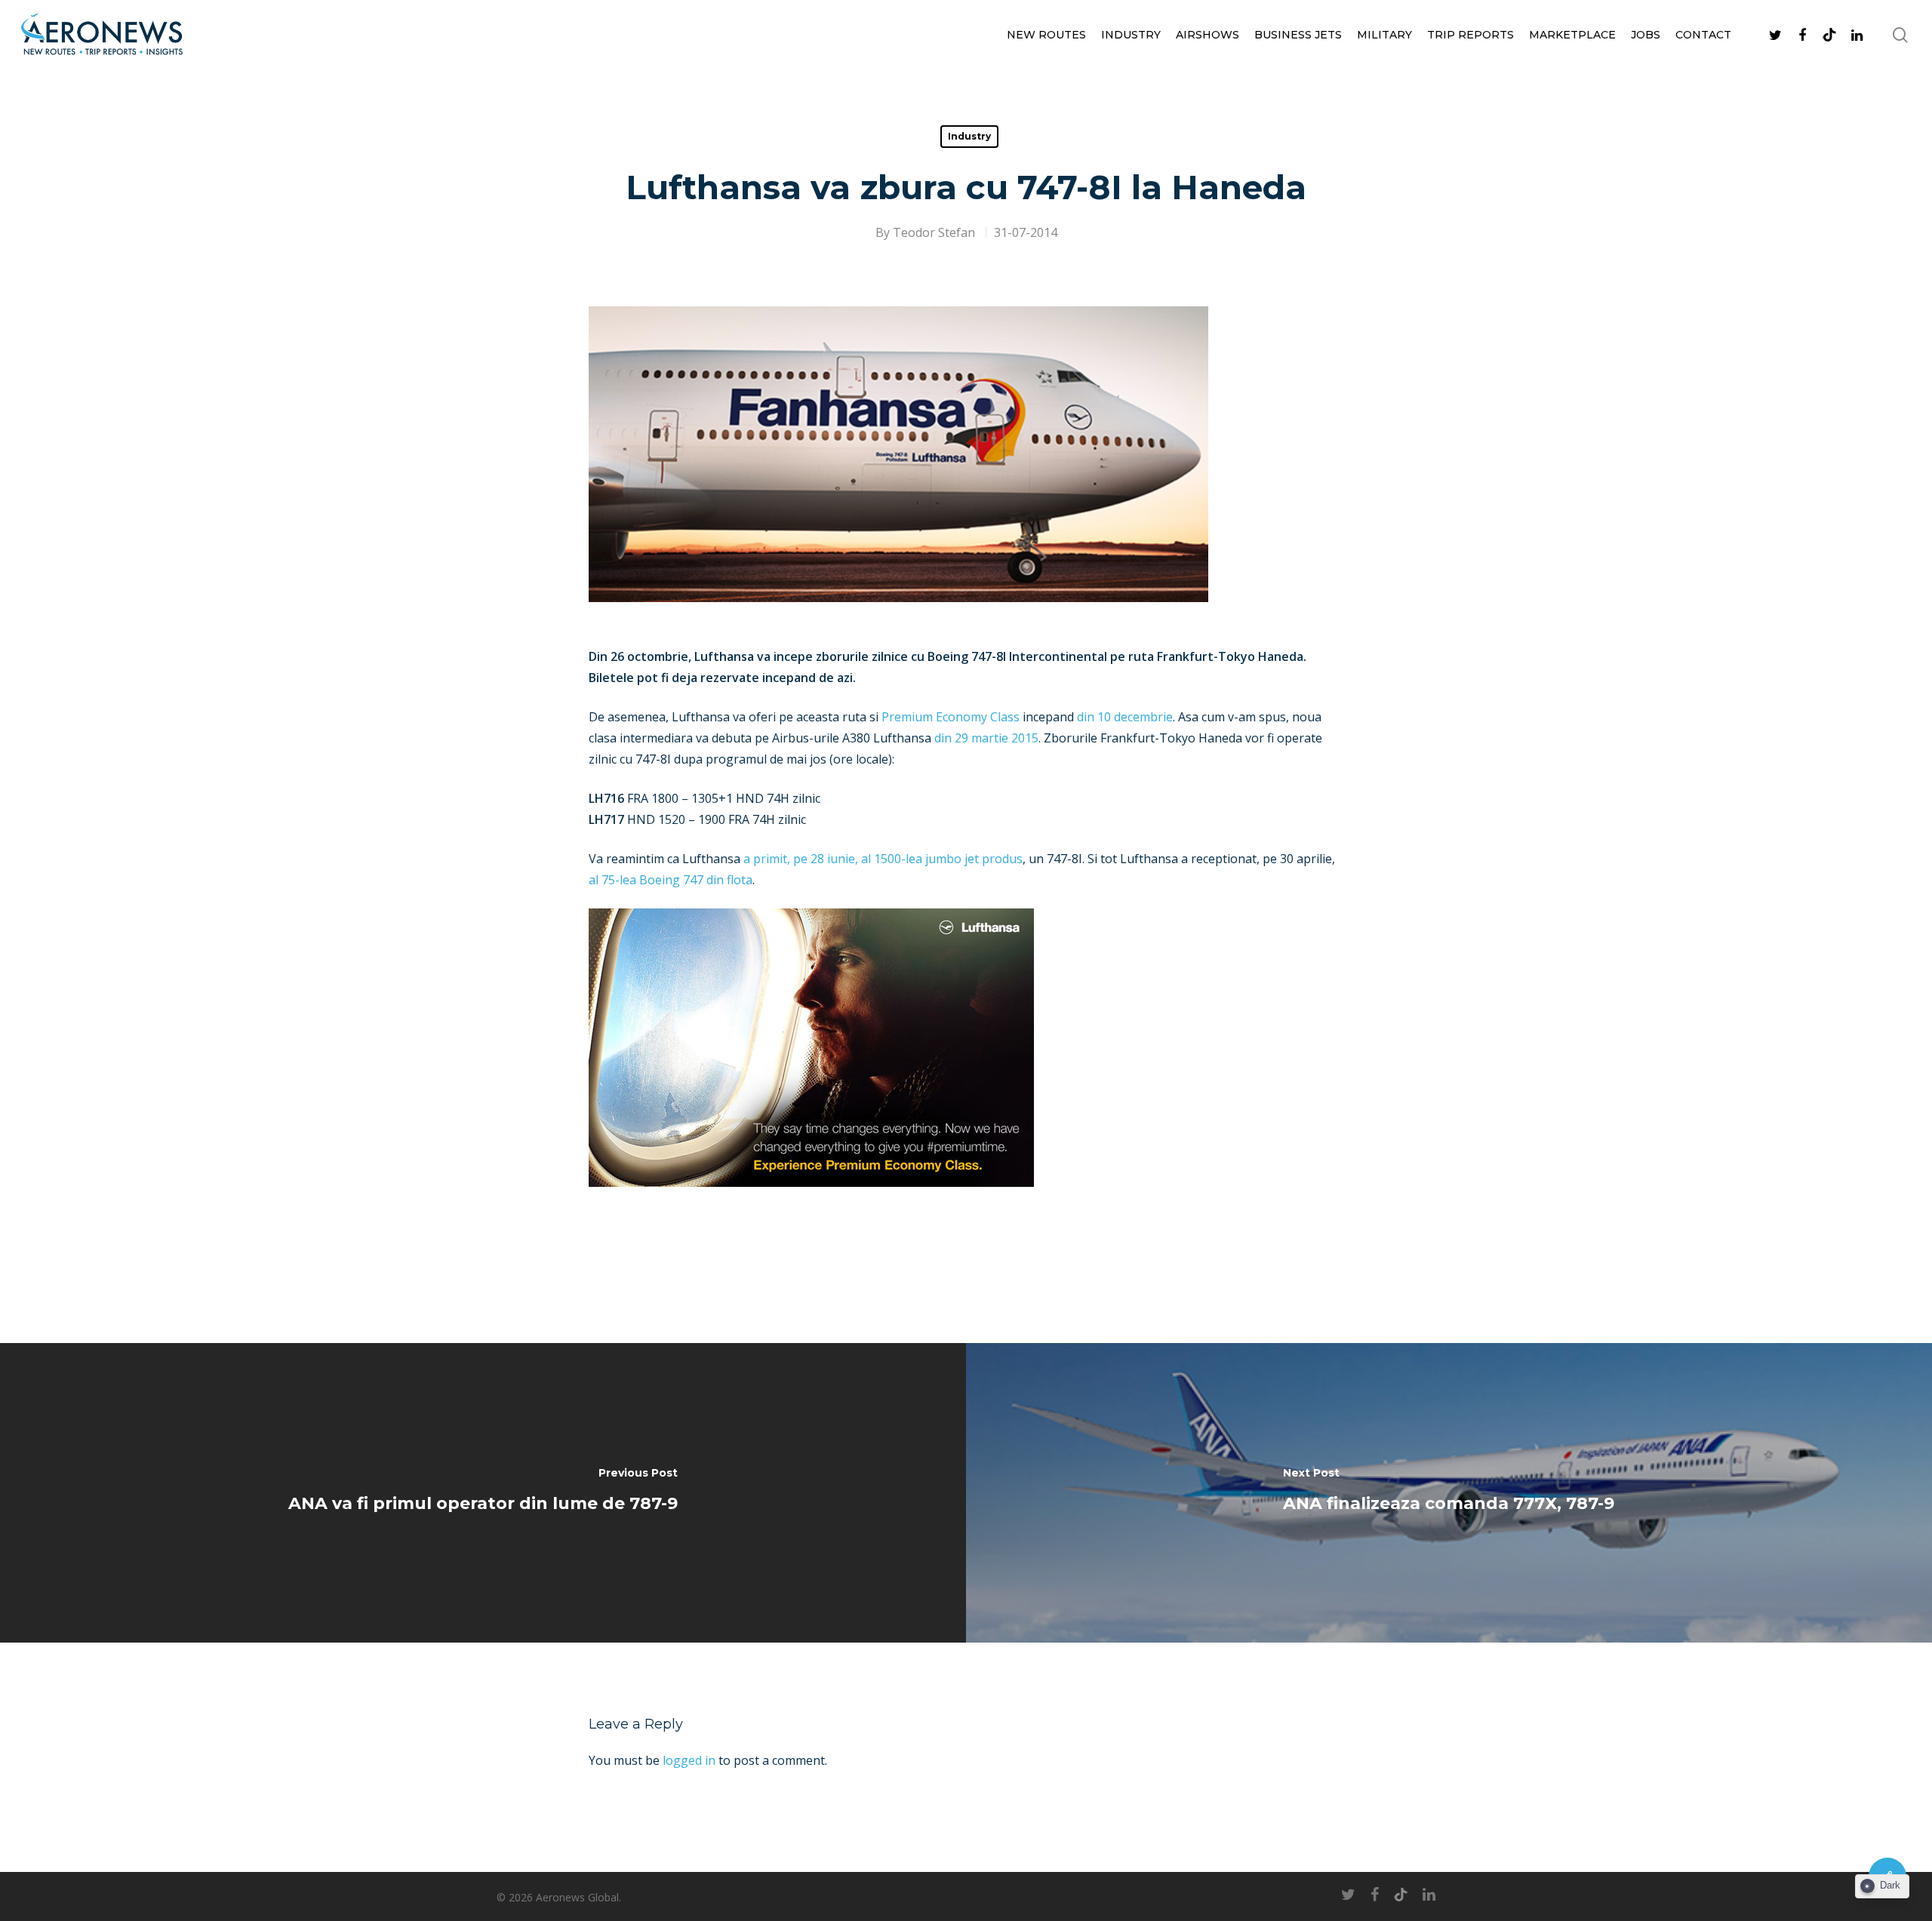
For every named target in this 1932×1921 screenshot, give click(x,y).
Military (1384, 35)
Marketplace (1572, 35)
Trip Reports (1471, 35)
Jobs (1646, 35)
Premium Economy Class (951, 717)
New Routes (1046, 35)
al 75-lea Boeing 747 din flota (671, 880)
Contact (1703, 35)
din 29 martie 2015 (986, 738)
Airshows (1207, 35)
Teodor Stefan (934, 232)
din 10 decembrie (1125, 717)
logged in (689, 1760)
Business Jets (1298, 35)
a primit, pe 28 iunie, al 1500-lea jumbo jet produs (883, 859)
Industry (1131, 35)
